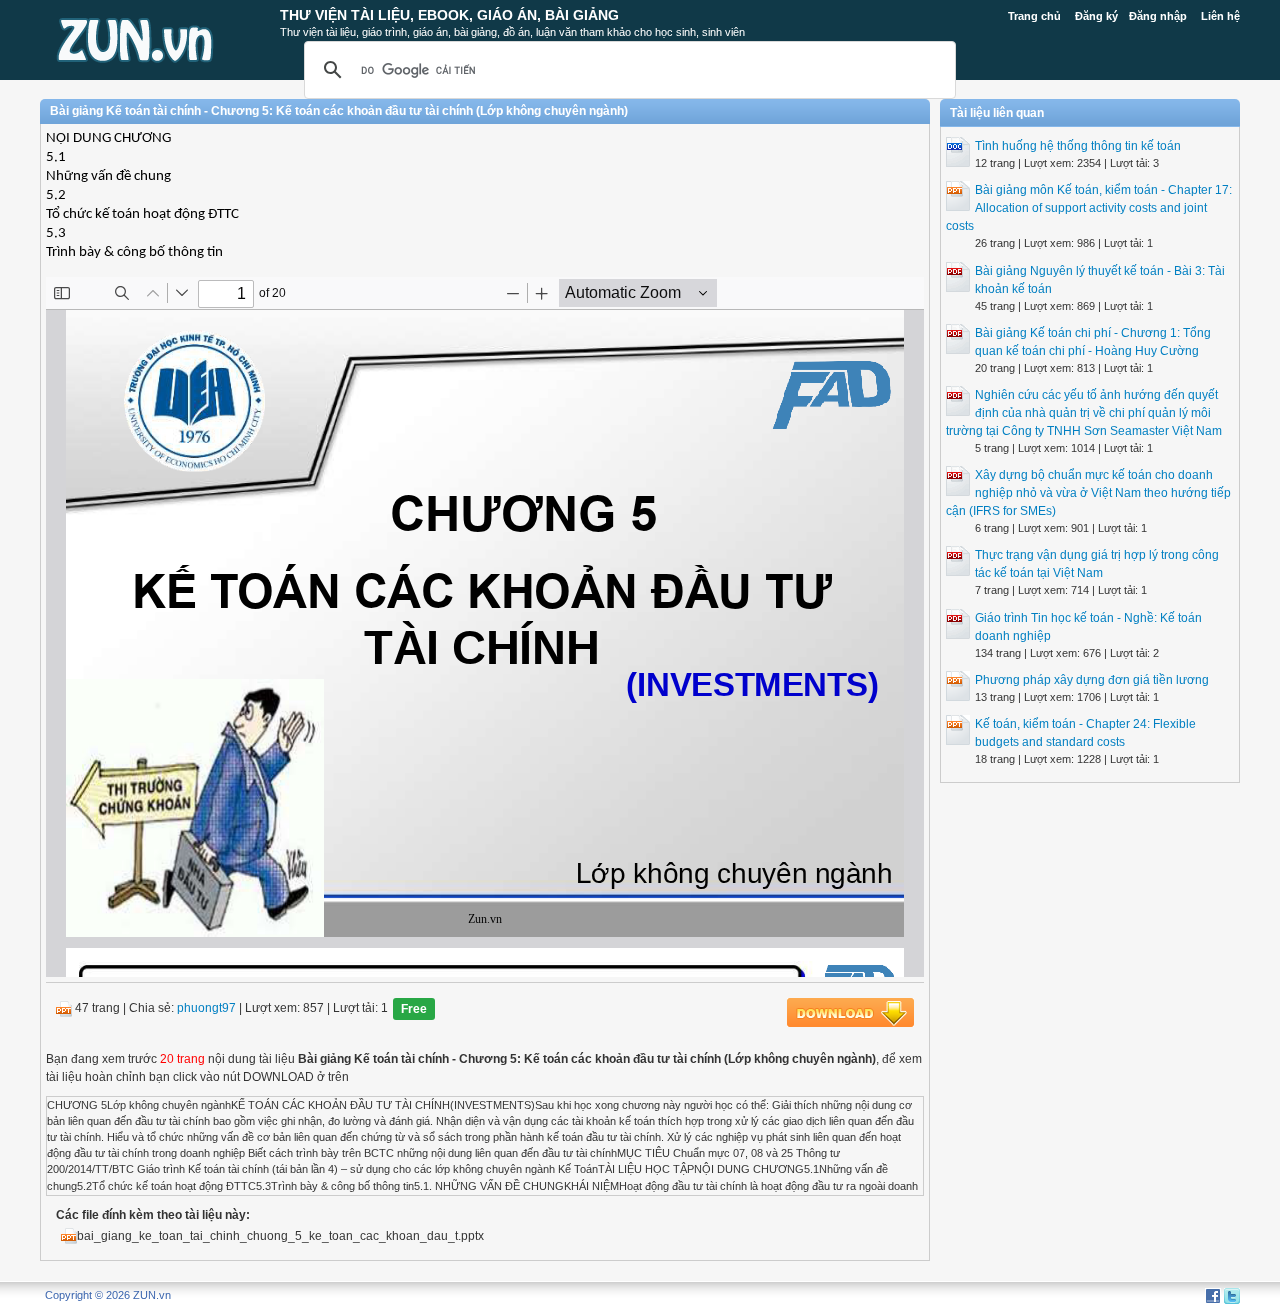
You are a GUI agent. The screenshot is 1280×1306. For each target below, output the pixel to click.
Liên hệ (1220, 16)
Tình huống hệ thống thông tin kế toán (1078, 146)
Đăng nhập (1158, 16)
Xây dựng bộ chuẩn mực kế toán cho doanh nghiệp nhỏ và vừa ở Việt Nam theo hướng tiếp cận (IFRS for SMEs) (1088, 493)
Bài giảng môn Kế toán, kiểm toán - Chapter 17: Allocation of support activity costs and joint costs (1089, 208)
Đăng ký (1096, 16)
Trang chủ (1034, 16)
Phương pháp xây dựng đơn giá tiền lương (1092, 680)
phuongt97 (206, 1008)
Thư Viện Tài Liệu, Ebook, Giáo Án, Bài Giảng (449, 15)
